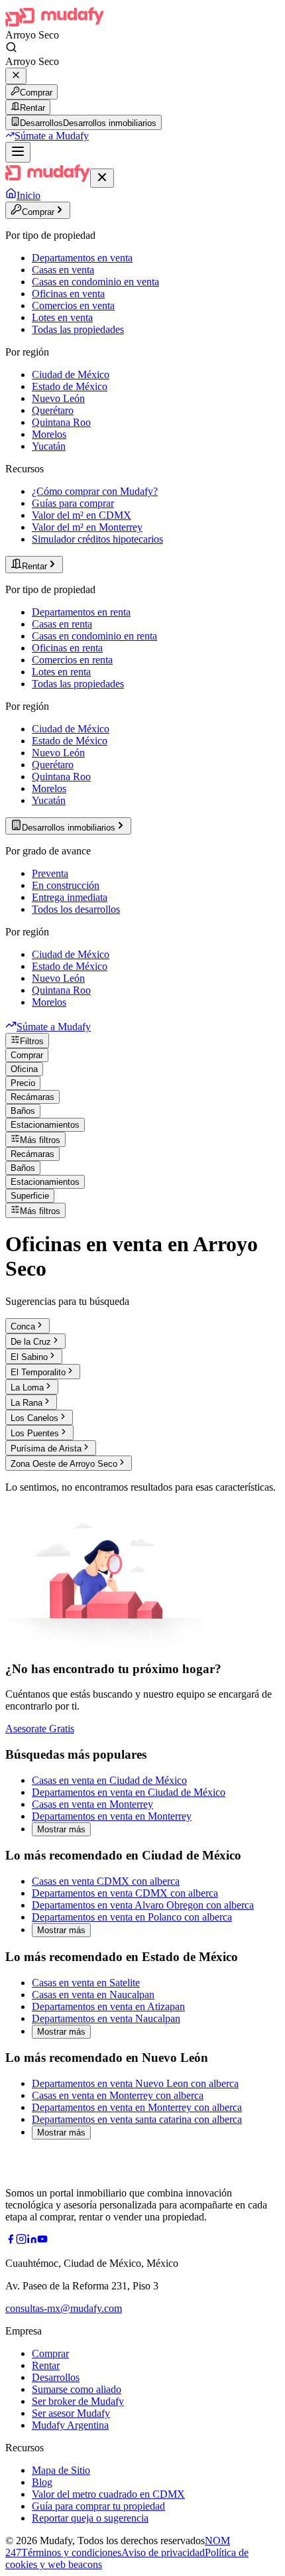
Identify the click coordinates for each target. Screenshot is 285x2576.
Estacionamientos (45, 1125)
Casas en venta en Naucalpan (93, 1995)
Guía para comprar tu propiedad (98, 2506)
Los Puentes (35, 1433)
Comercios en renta (72, 660)
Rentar (32, 108)
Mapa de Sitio (61, 2470)
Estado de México (70, 386)
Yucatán (49, 446)
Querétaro (53, 410)
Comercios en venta (73, 305)
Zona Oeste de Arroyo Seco (64, 1464)
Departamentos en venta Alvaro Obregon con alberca (143, 1905)
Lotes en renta (61, 672)
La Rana (27, 1403)
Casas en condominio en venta (95, 282)
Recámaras (32, 1097)
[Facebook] (11, 2241)
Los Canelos (34, 1418)
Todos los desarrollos (76, 909)
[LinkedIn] (32, 2241)
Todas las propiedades (78, 329)
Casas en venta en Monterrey (92, 1804)
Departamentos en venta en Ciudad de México (129, 1792)
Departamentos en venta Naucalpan (106, 2018)
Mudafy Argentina (70, 2425)
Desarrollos (56, 2377)
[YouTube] (42, 2241)
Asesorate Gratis (40, 1729)
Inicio (28, 195)
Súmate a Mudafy (52, 136)
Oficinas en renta (67, 648)
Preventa (50, 873)
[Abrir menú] (18, 152)
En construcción (66, 885)
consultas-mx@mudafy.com (64, 2308)
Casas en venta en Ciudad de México (109, 1780)
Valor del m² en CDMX (82, 515)
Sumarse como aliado (77, 2389)
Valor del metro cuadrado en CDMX (108, 2494)
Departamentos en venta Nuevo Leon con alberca (135, 2083)
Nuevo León (58, 398)
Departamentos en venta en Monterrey (112, 1816)
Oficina (24, 1069)
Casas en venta (63, 270)
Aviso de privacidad (163, 2552)
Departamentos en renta (81, 612)
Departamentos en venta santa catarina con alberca (137, 2119)
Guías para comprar (73, 503)
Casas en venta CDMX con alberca (106, 1881)
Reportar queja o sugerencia (90, 2518)
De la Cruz (31, 1342)
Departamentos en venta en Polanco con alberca (132, 1917)
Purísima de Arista (46, 1449)
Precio (23, 1083)
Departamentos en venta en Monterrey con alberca (137, 2107)
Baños (23, 1111)
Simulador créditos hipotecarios (97, 539)
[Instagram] (21, 2241)
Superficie (30, 1196)
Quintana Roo (61, 422)
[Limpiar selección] (16, 76)
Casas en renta (62, 624)
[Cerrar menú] (102, 178)
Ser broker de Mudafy (78, 2401)
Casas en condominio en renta (94, 636)
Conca (23, 1326)
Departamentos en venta (82, 258)
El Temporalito (38, 1372)
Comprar (36, 93)
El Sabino (29, 1357)
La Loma (27, 1388)
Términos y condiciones (71, 2552)
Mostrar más (61, 1829)
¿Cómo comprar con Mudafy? (95, 491)
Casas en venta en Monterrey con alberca (118, 2095)
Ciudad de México (71, 374)
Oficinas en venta (68, 294)
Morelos (49, 434)
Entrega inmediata (70, 897)
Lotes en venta (62, 317)
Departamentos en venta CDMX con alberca (125, 1893)
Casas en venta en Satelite (86, 1983)
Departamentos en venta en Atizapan (108, 2006)
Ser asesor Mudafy (71, 2413)
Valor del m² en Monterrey (87, 527)
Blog (42, 2482)
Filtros (32, 1041)
